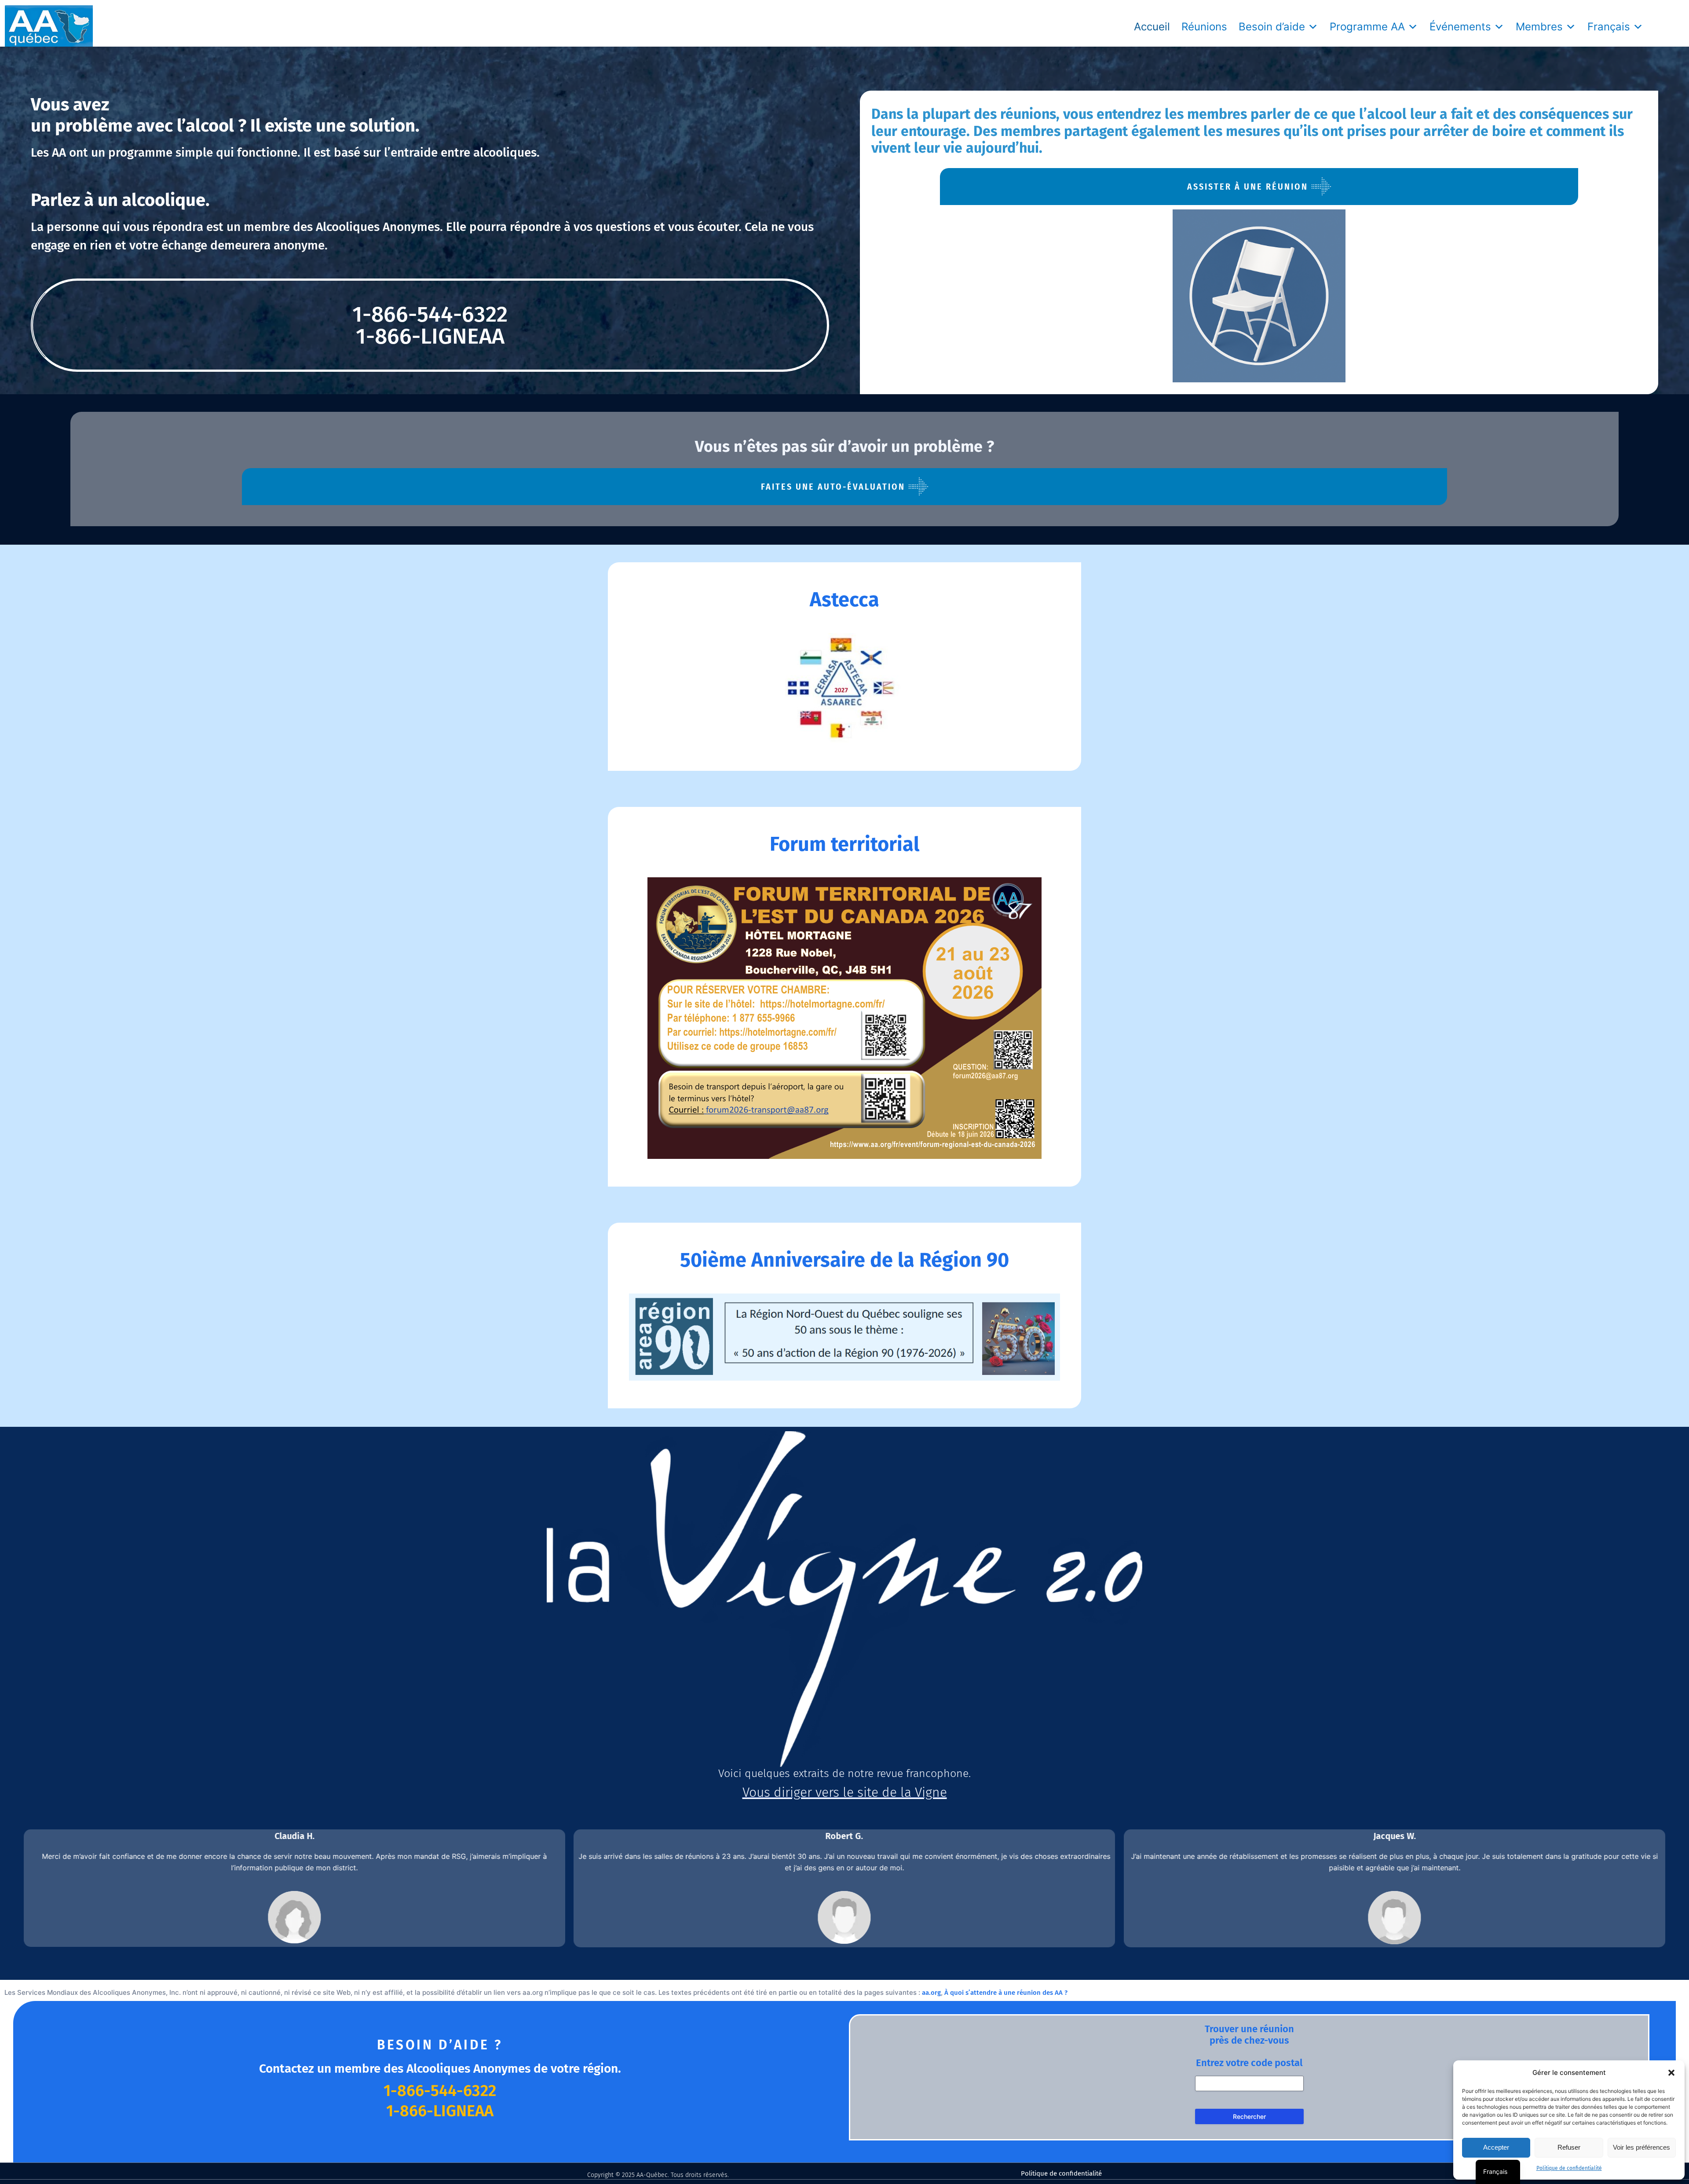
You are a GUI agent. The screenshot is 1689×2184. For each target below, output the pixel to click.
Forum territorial (844, 844)
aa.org (931, 1993)
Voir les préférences (1641, 2147)
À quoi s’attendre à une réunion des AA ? (1006, 1993)
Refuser (1569, 2147)
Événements (1460, 27)
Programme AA (1367, 27)
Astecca (844, 600)
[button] (1671, 2073)
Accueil (1152, 27)
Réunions (1204, 27)
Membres (1539, 27)
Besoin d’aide (1272, 27)
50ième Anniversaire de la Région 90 (844, 1260)
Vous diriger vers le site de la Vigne (845, 1792)
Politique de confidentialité (1569, 2168)
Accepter (1496, 2147)
